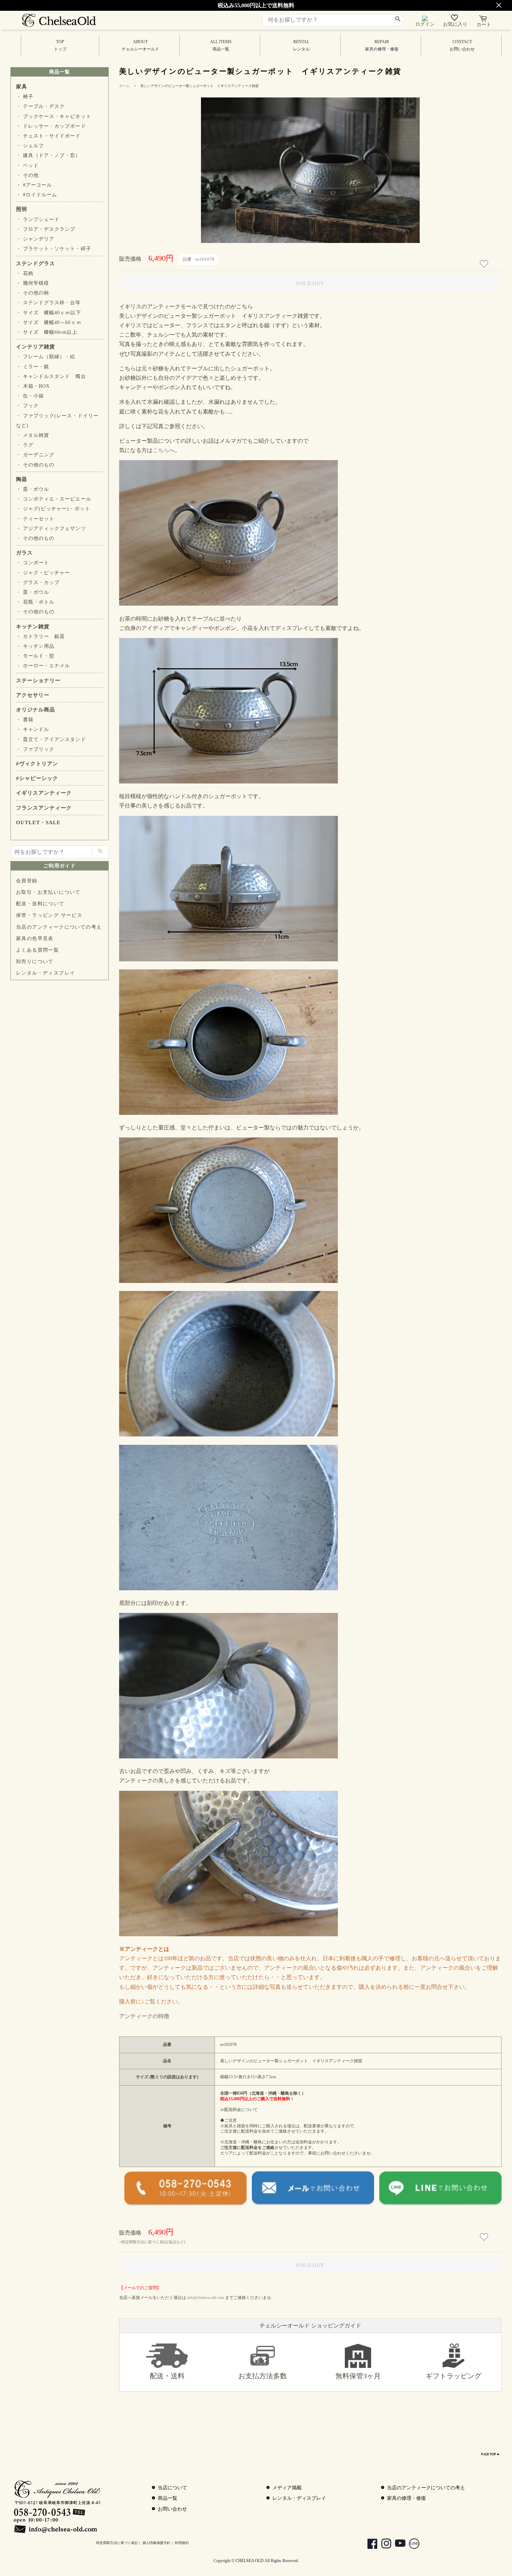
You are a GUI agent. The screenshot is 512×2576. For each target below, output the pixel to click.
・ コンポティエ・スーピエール (54, 499)
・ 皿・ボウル (33, 489)
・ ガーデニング (35, 455)
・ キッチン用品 (35, 646)
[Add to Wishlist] (485, 264)
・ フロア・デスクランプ (46, 229)
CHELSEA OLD (250, 2561)
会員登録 (27, 881)
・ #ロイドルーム (37, 195)
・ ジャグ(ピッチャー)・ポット (53, 509)
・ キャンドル (33, 729)
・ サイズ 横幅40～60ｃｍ (49, 322)
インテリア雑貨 (36, 347)
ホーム (124, 86)
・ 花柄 (25, 273)
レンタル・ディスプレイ (45, 973)
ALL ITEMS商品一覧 (221, 45)
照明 (22, 209)
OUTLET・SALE (38, 822)
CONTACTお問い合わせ (462, 45)
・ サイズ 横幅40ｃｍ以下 (49, 313)
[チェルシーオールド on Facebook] (369, 2545)
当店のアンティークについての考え (59, 927)
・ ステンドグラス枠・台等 (48, 303)
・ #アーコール (34, 185)
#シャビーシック (37, 778)
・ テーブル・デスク (40, 106)
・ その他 (27, 175)
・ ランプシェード (38, 219)
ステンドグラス (36, 263)
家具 (22, 87)
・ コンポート (33, 563)
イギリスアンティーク (44, 793)
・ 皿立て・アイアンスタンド (51, 739)
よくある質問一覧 (37, 950)
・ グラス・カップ (38, 582)
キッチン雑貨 (33, 627)
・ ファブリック (35, 749)
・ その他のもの (35, 465)
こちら (161, 450)
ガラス (24, 553)
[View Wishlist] (455, 19)
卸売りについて (35, 962)
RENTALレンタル (301, 45)
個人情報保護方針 (156, 2543)
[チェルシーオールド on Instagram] (383, 2545)
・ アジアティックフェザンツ (51, 529)
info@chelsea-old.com (205, 2298)
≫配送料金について (239, 2110)
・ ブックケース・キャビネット (54, 116)
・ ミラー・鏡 (33, 367)
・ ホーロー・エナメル (43, 666)
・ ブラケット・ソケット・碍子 (54, 249)
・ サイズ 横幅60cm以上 (47, 332)
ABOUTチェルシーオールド (140, 45)
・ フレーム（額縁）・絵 (46, 357)
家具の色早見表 (35, 939)
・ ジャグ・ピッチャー (43, 573)
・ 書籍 (25, 720)
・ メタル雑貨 (33, 435)
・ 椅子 (25, 97)
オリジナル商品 (36, 710)
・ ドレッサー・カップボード (51, 126)
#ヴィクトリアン (37, 764)
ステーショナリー (38, 680)
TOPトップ (60, 45)
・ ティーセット (35, 519)
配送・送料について (40, 904)
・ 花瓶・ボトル (35, 602)
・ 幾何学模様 (33, 283)
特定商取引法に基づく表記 (117, 2543)
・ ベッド (27, 166)
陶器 (22, 479)
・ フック (27, 406)
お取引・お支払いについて (48, 892)
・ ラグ (25, 445)
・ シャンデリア (35, 239)
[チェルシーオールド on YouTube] (397, 2545)
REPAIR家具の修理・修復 (382, 45)
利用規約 (182, 2543)
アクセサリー (33, 695)
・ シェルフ (30, 146)
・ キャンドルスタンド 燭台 (51, 376)
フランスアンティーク (44, 808)
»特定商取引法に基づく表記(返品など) (152, 2242)
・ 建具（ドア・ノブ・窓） (48, 155)
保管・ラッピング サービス (49, 915)
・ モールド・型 (35, 656)
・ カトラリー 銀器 (40, 636)
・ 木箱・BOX (33, 386)
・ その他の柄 (33, 293)
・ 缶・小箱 (30, 396)
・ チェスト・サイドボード (48, 136)
